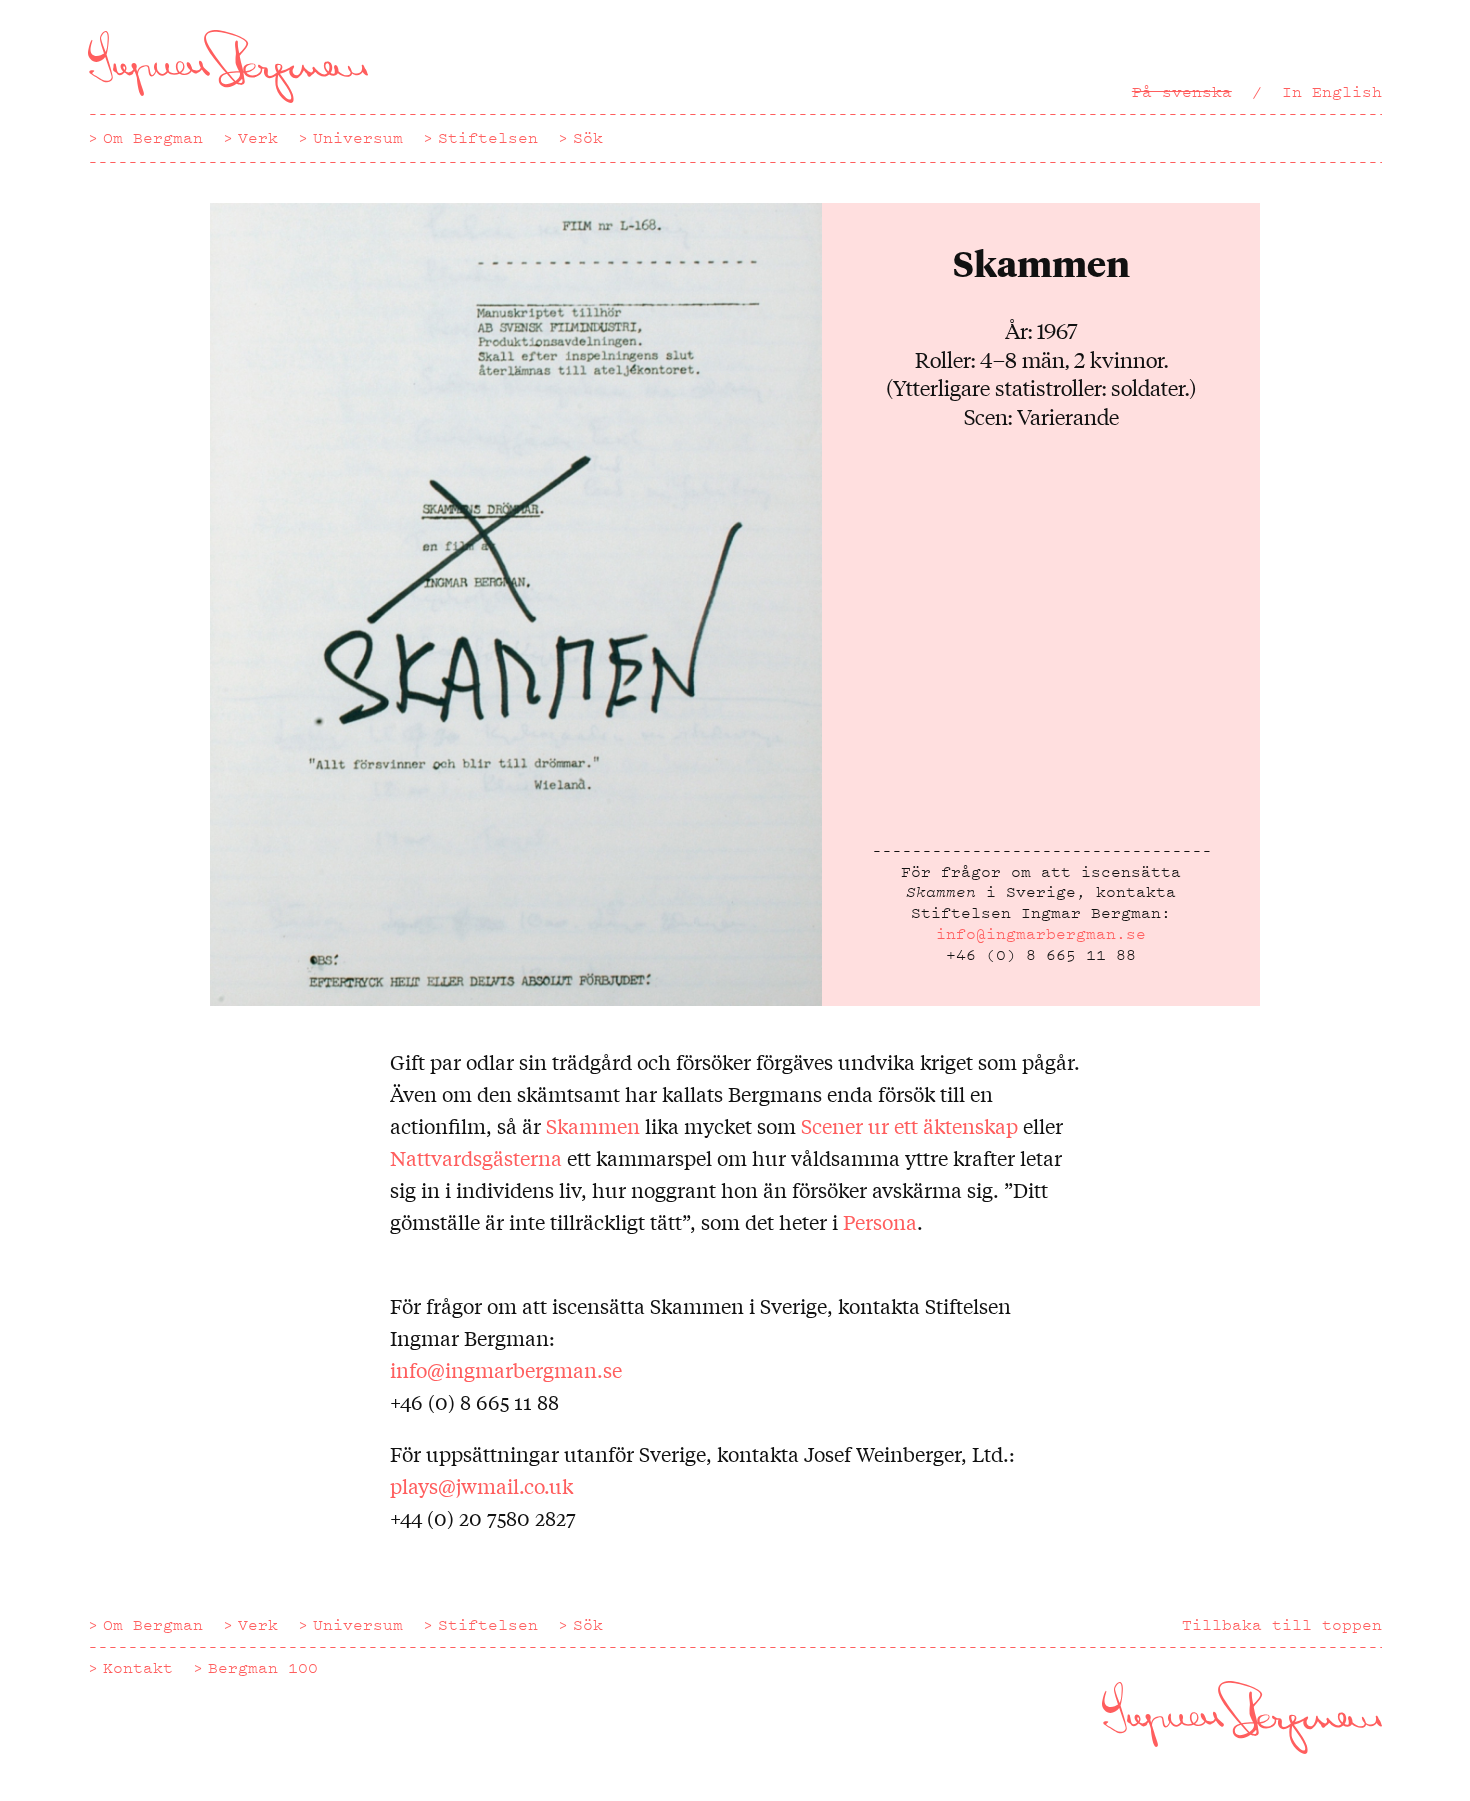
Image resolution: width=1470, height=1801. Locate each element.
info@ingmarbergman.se (1041, 934)
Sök (588, 138)
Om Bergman (153, 138)
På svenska (1182, 92)
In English (1332, 92)
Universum (358, 138)
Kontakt (138, 1668)
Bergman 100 (263, 1668)
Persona (880, 1221)
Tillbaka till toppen (1282, 1625)
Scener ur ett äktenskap (909, 1125)
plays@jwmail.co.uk (481, 1485)
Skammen (593, 1125)
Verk (258, 138)
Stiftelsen (488, 138)
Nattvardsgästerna (476, 1157)
